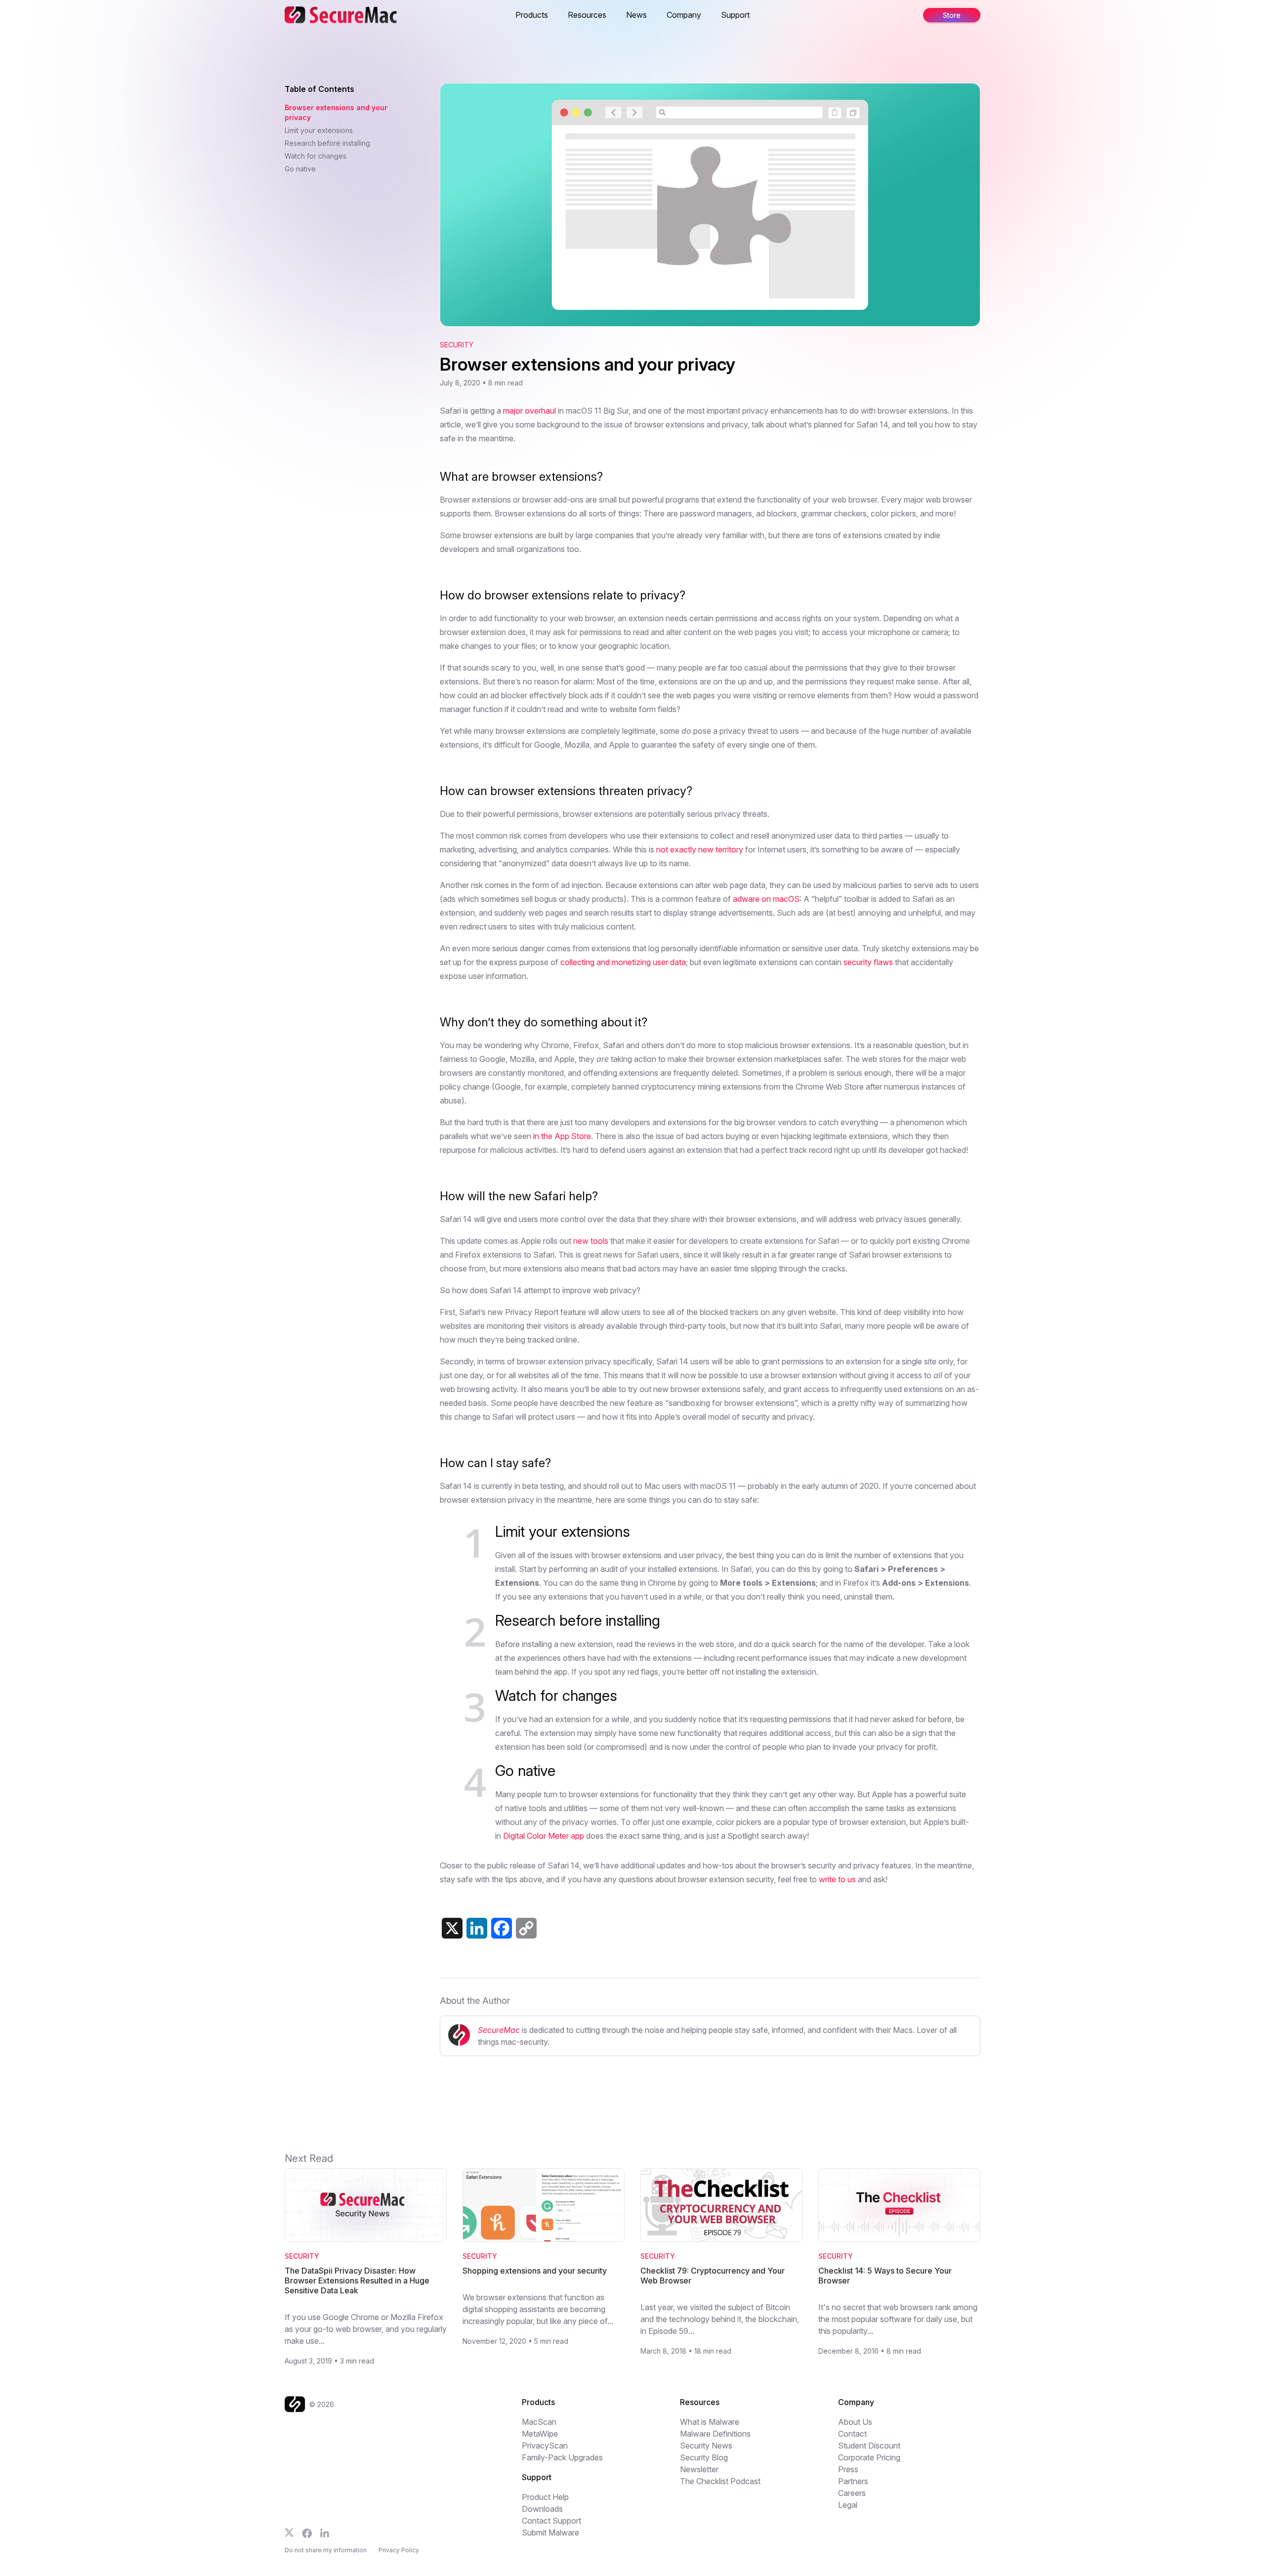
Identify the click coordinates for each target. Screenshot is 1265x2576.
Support (735, 15)
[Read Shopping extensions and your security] (544, 2205)
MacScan (539, 2422)
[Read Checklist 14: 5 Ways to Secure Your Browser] (899, 2205)
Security (457, 345)
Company (684, 15)
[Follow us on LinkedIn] (325, 2533)
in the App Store (562, 1136)
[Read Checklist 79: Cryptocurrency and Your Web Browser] (721, 2205)
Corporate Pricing (869, 2457)
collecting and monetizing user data (623, 962)
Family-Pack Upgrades (562, 2457)
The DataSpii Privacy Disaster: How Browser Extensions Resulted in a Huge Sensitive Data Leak (357, 2280)
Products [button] (532, 15)
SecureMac (499, 2030)
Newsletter (699, 2469)
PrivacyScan (545, 2446)
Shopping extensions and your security (535, 2271)
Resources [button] (587, 15)
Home (516, 15)
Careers (852, 2493)
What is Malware (710, 2422)
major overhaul (529, 411)
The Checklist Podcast (720, 2481)
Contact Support (551, 2521)
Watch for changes (316, 156)
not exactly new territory (700, 849)
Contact (852, 2434)
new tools (591, 1241)
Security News (706, 2446)
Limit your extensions (319, 130)
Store (779, 15)
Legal (848, 2505)
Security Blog (704, 2457)
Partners (853, 2481)
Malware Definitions (715, 2434)
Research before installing (327, 143)
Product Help (545, 2497)
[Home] (297, 2404)
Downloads (542, 2509)
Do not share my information (326, 2550)
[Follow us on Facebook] (307, 2534)
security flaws (868, 962)
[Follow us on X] (289, 2533)
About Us (855, 2422)
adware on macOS (766, 899)
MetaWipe (540, 2434)
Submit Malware (550, 2533)
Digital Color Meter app (544, 1836)
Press (848, 2469)
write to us (837, 1879)
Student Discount (869, 2446)
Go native (300, 169)
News (636, 15)
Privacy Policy (399, 2550)
